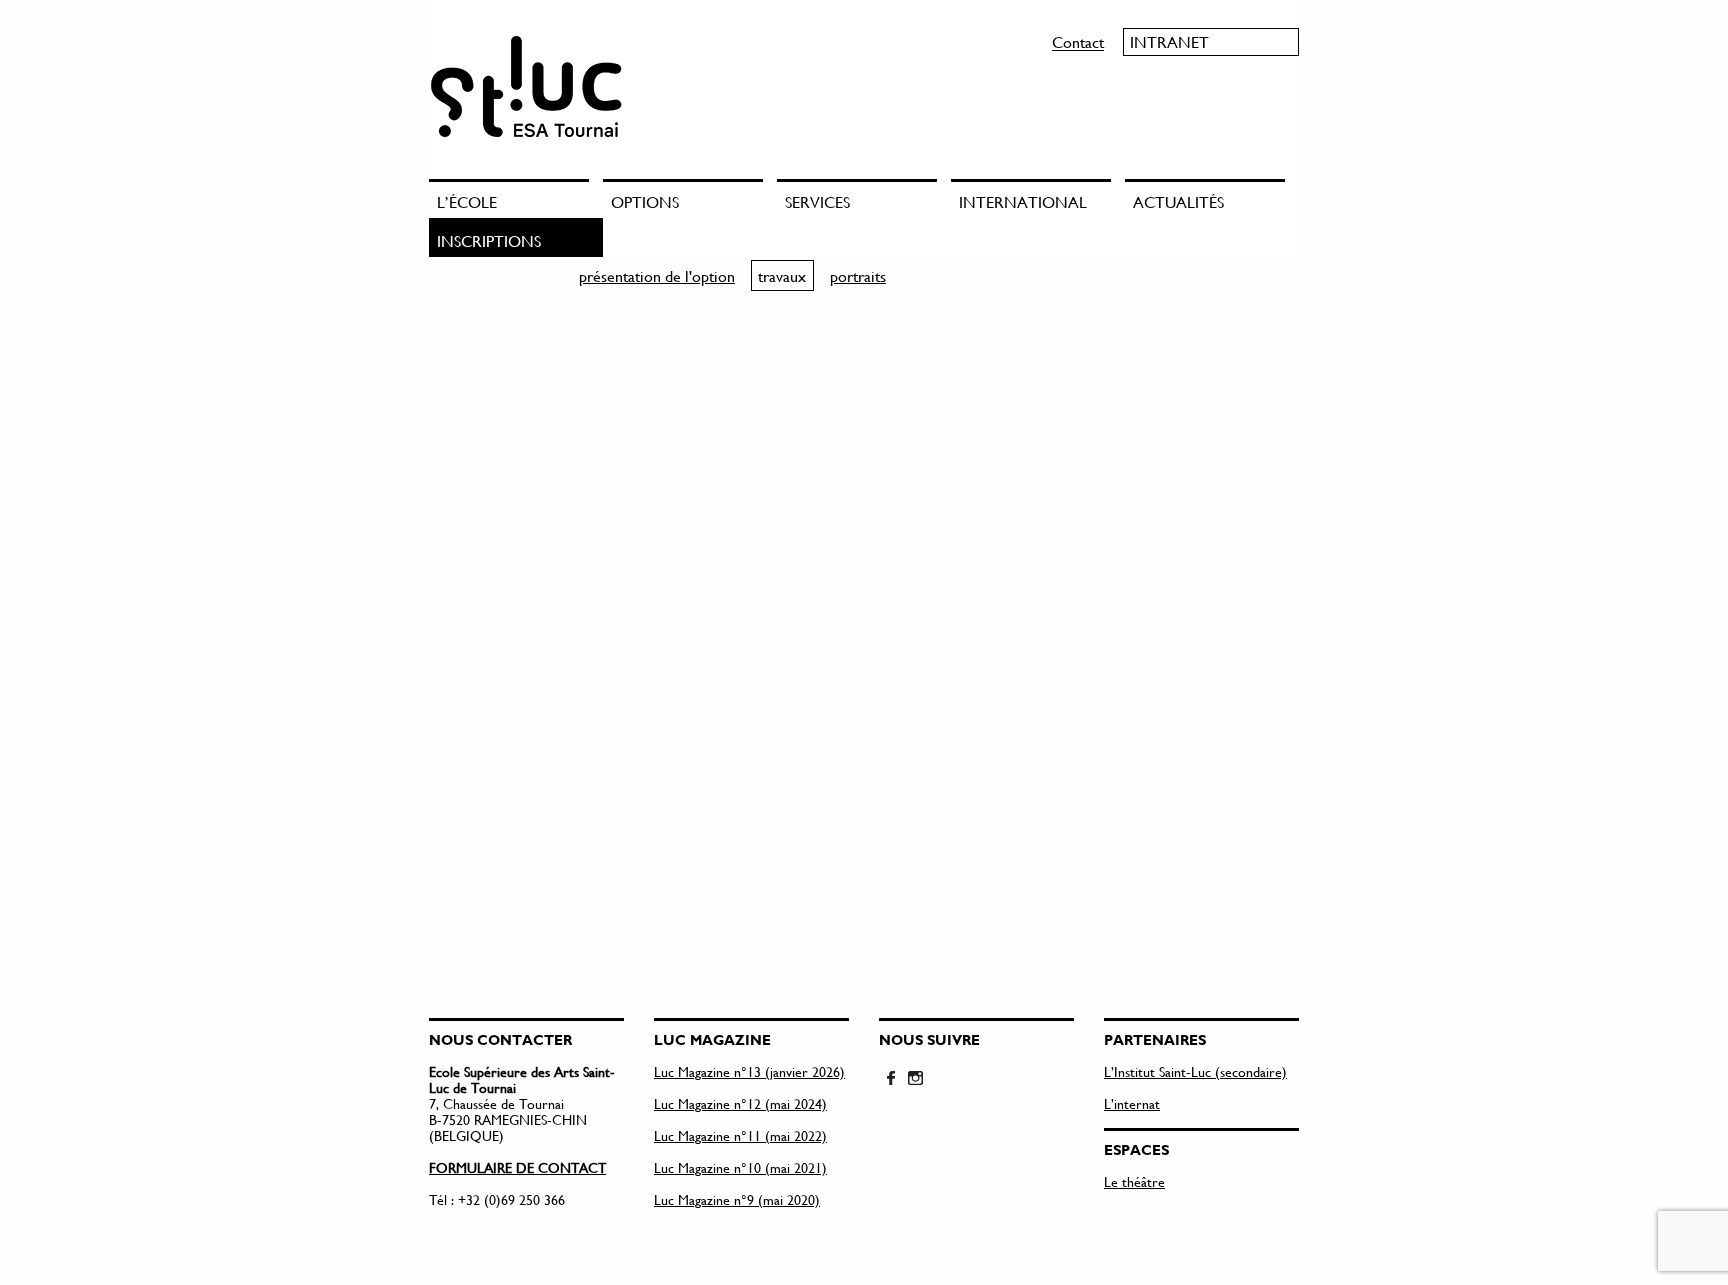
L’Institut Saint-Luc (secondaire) (1195, 1071)
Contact (1078, 41)
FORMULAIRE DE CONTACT (517, 1167)
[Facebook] (891, 1079)
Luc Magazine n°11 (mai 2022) (740, 1135)
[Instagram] (915, 1079)
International (1023, 201)
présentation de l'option (657, 275)
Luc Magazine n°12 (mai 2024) (740, 1103)
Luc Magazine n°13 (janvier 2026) (749, 1071)
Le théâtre (1134, 1181)
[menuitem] (516, 198)
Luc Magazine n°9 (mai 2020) (737, 1199)
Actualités (1178, 201)
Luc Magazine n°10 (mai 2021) (740, 1167)
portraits (858, 275)
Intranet (1169, 41)
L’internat (1132, 1103)
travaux (782, 275)
